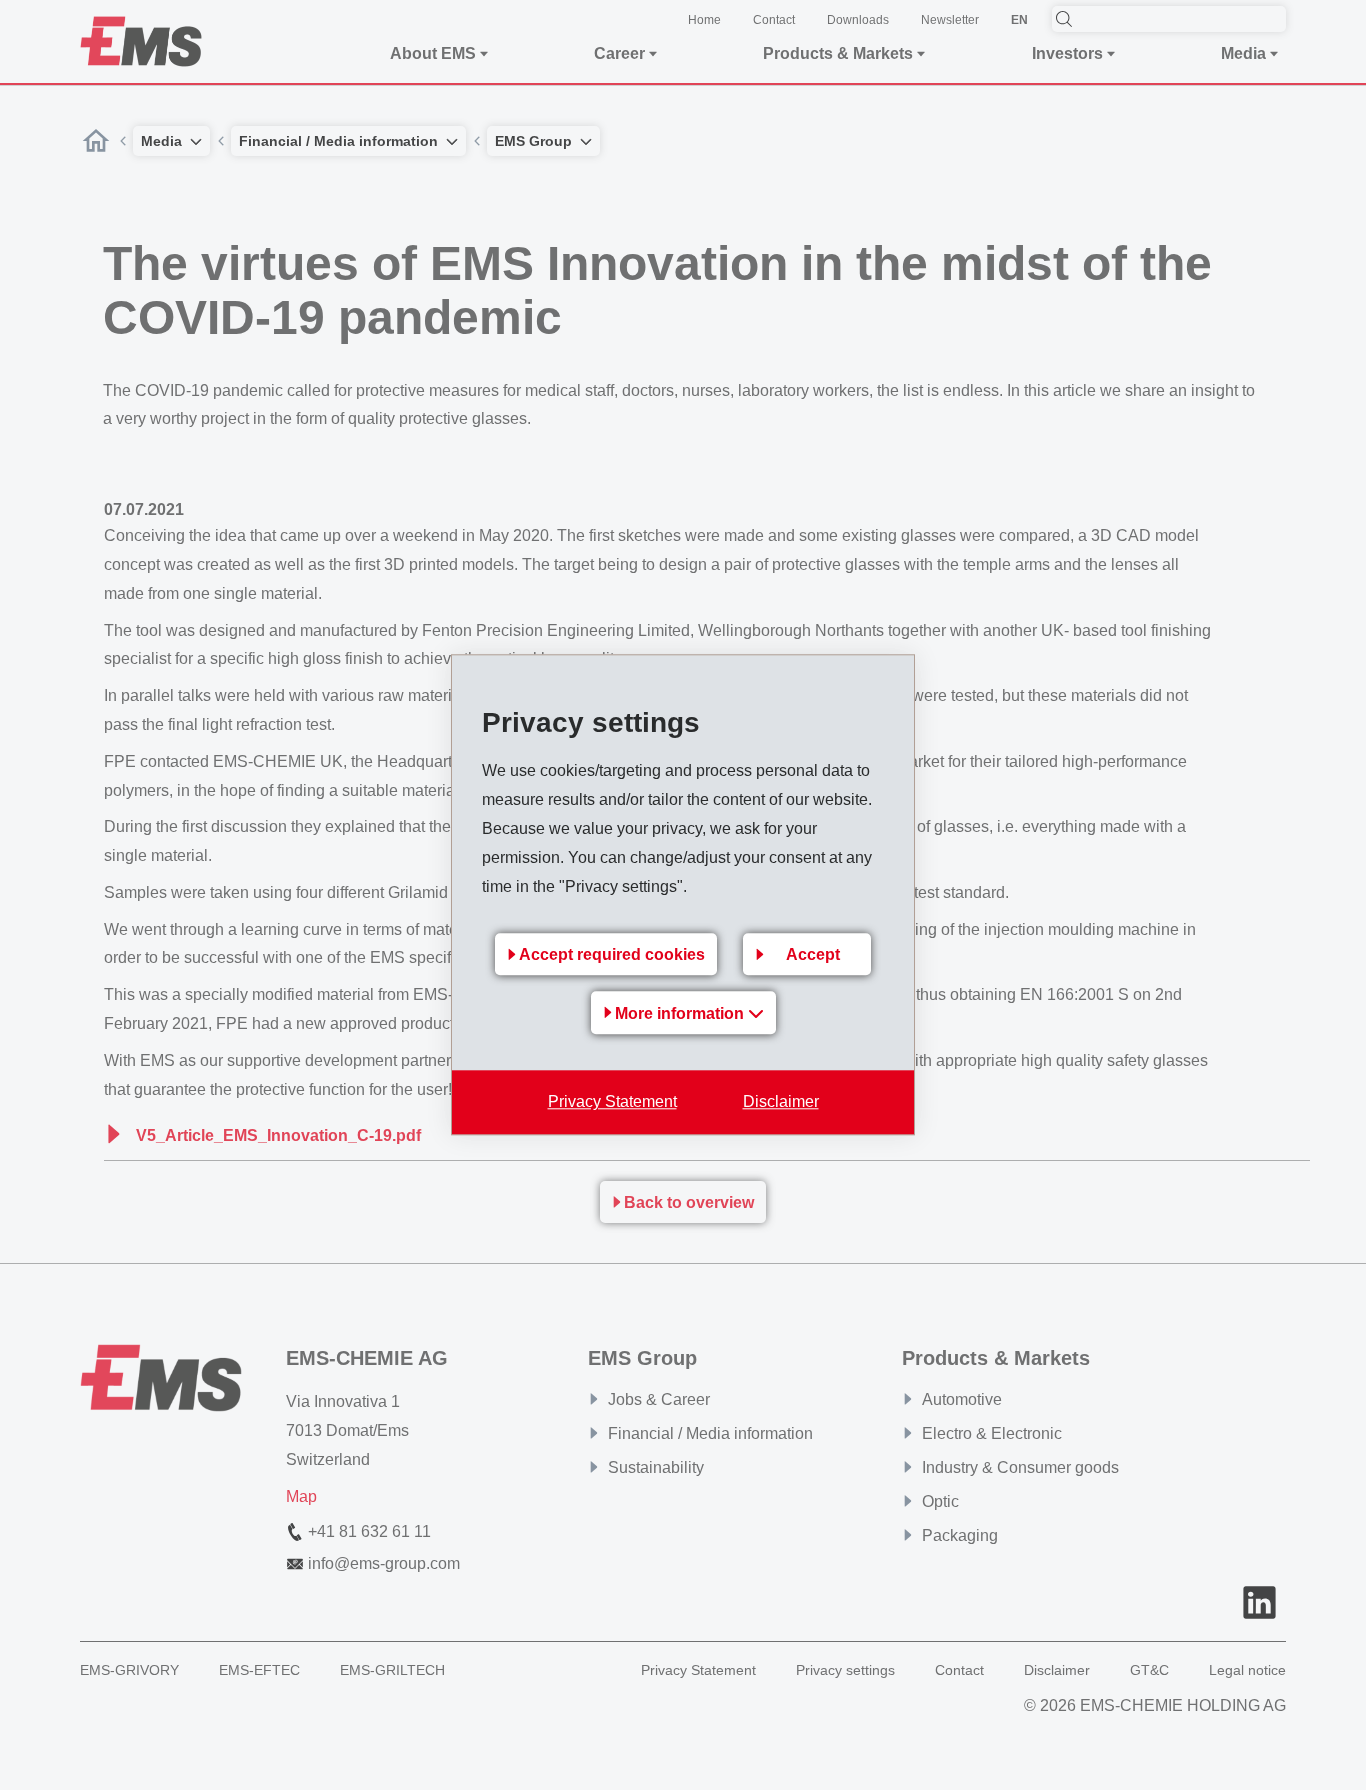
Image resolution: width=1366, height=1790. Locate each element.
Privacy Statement (612, 1102)
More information (681, 1014)
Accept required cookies (612, 955)
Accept (813, 955)
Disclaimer (781, 1102)
